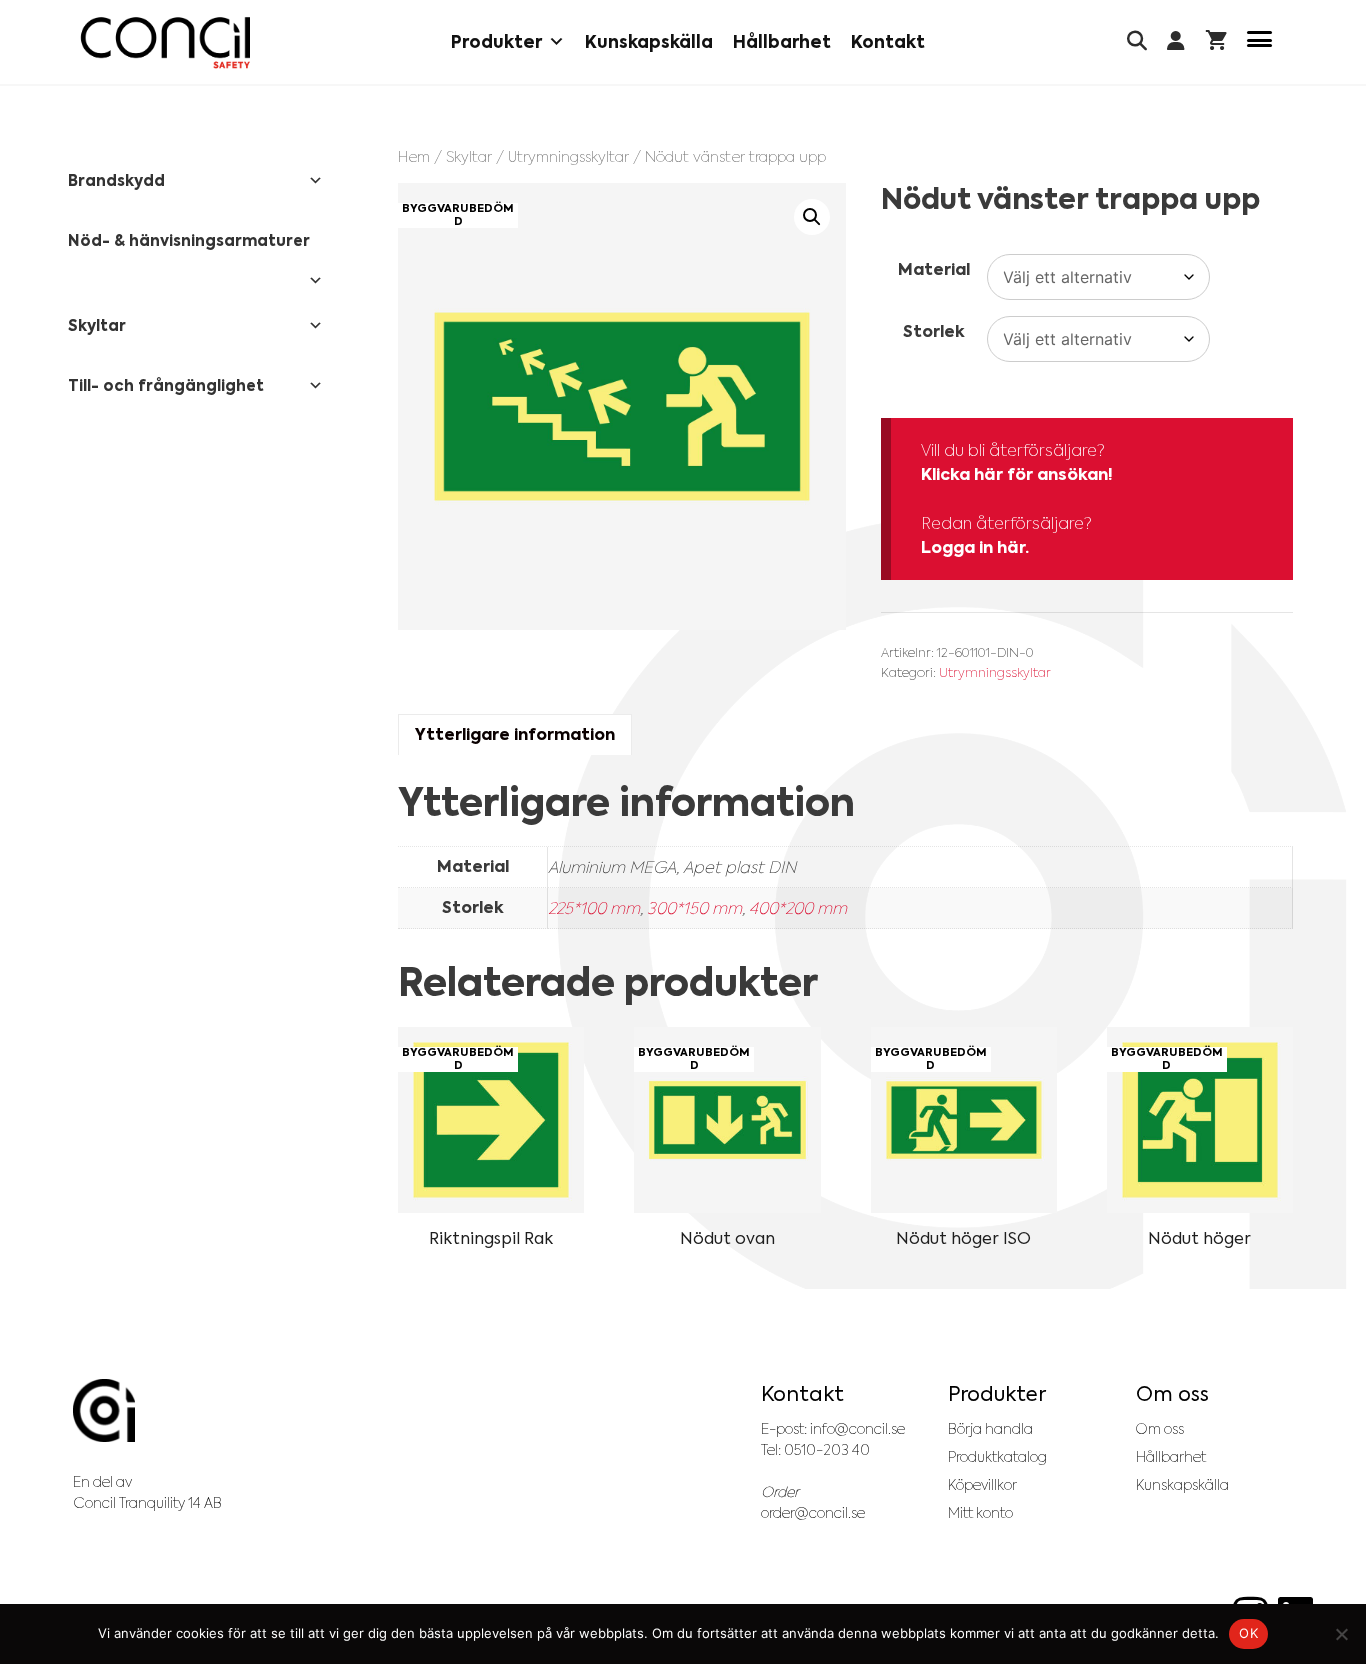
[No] (1341, 1634)
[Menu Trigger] (1259, 42)
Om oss (1160, 1429)
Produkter (496, 42)
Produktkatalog (997, 1457)
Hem (414, 156)
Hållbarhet (782, 42)
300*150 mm (694, 908)
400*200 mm (798, 908)
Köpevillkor (982, 1485)
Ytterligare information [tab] (515, 734)
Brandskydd (116, 180)
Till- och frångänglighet (166, 385)
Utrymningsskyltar (568, 156)
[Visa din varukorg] (1216, 42)
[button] (812, 217)
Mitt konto (980, 1513)
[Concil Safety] (165, 42)
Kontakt (888, 42)
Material (934, 269)
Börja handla (990, 1429)
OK (1248, 1633)
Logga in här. (975, 547)
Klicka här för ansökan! (1017, 474)
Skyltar (469, 156)
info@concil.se (857, 1429)
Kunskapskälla (649, 42)
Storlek (934, 331)
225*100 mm (594, 908)
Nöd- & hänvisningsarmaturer (189, 240)
